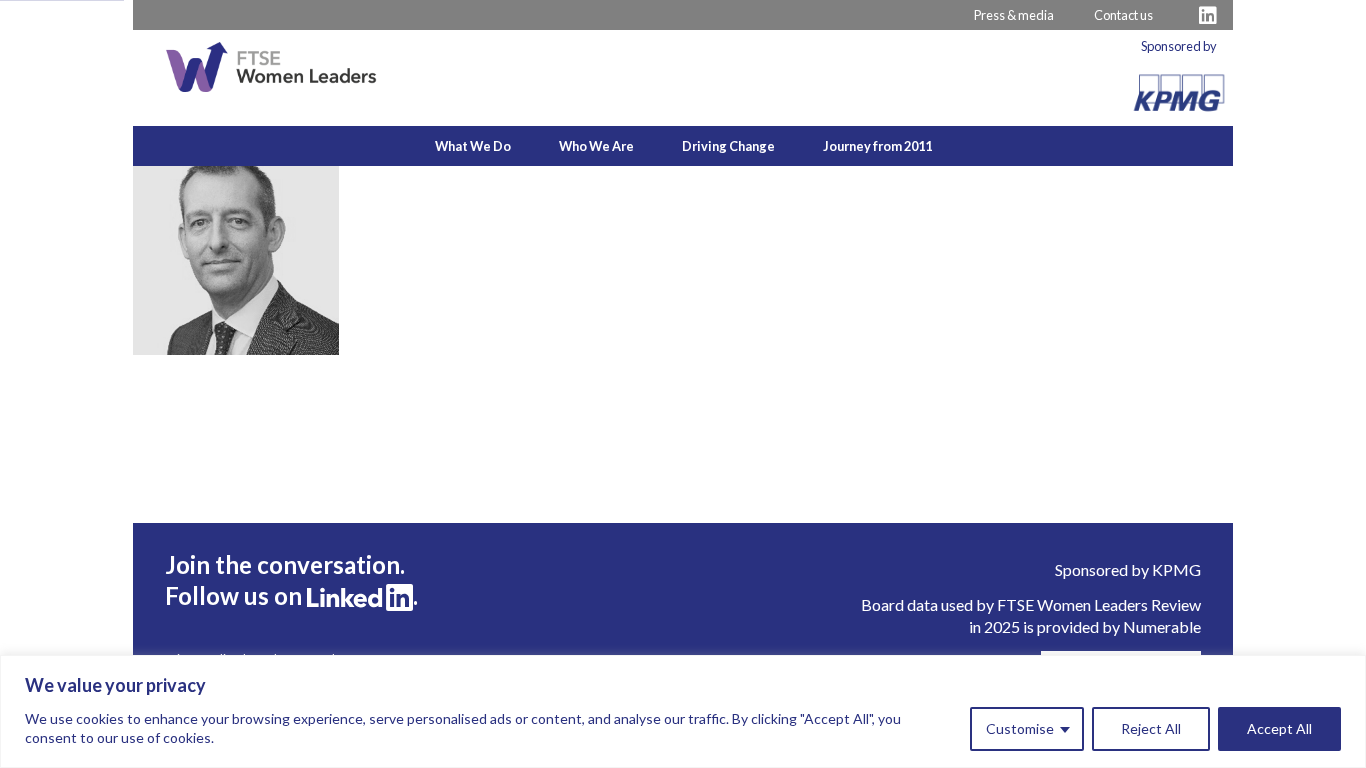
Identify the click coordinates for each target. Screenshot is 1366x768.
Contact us (1123, 15)
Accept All (1279, 728)
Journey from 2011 (877, 146)
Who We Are (596, 146)
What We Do (473, 146)
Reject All (1151, 728)
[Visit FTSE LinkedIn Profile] (1208, 15)
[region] (683, 711)
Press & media (1014, 15)
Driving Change (728, 146)
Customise (1020, 728)
